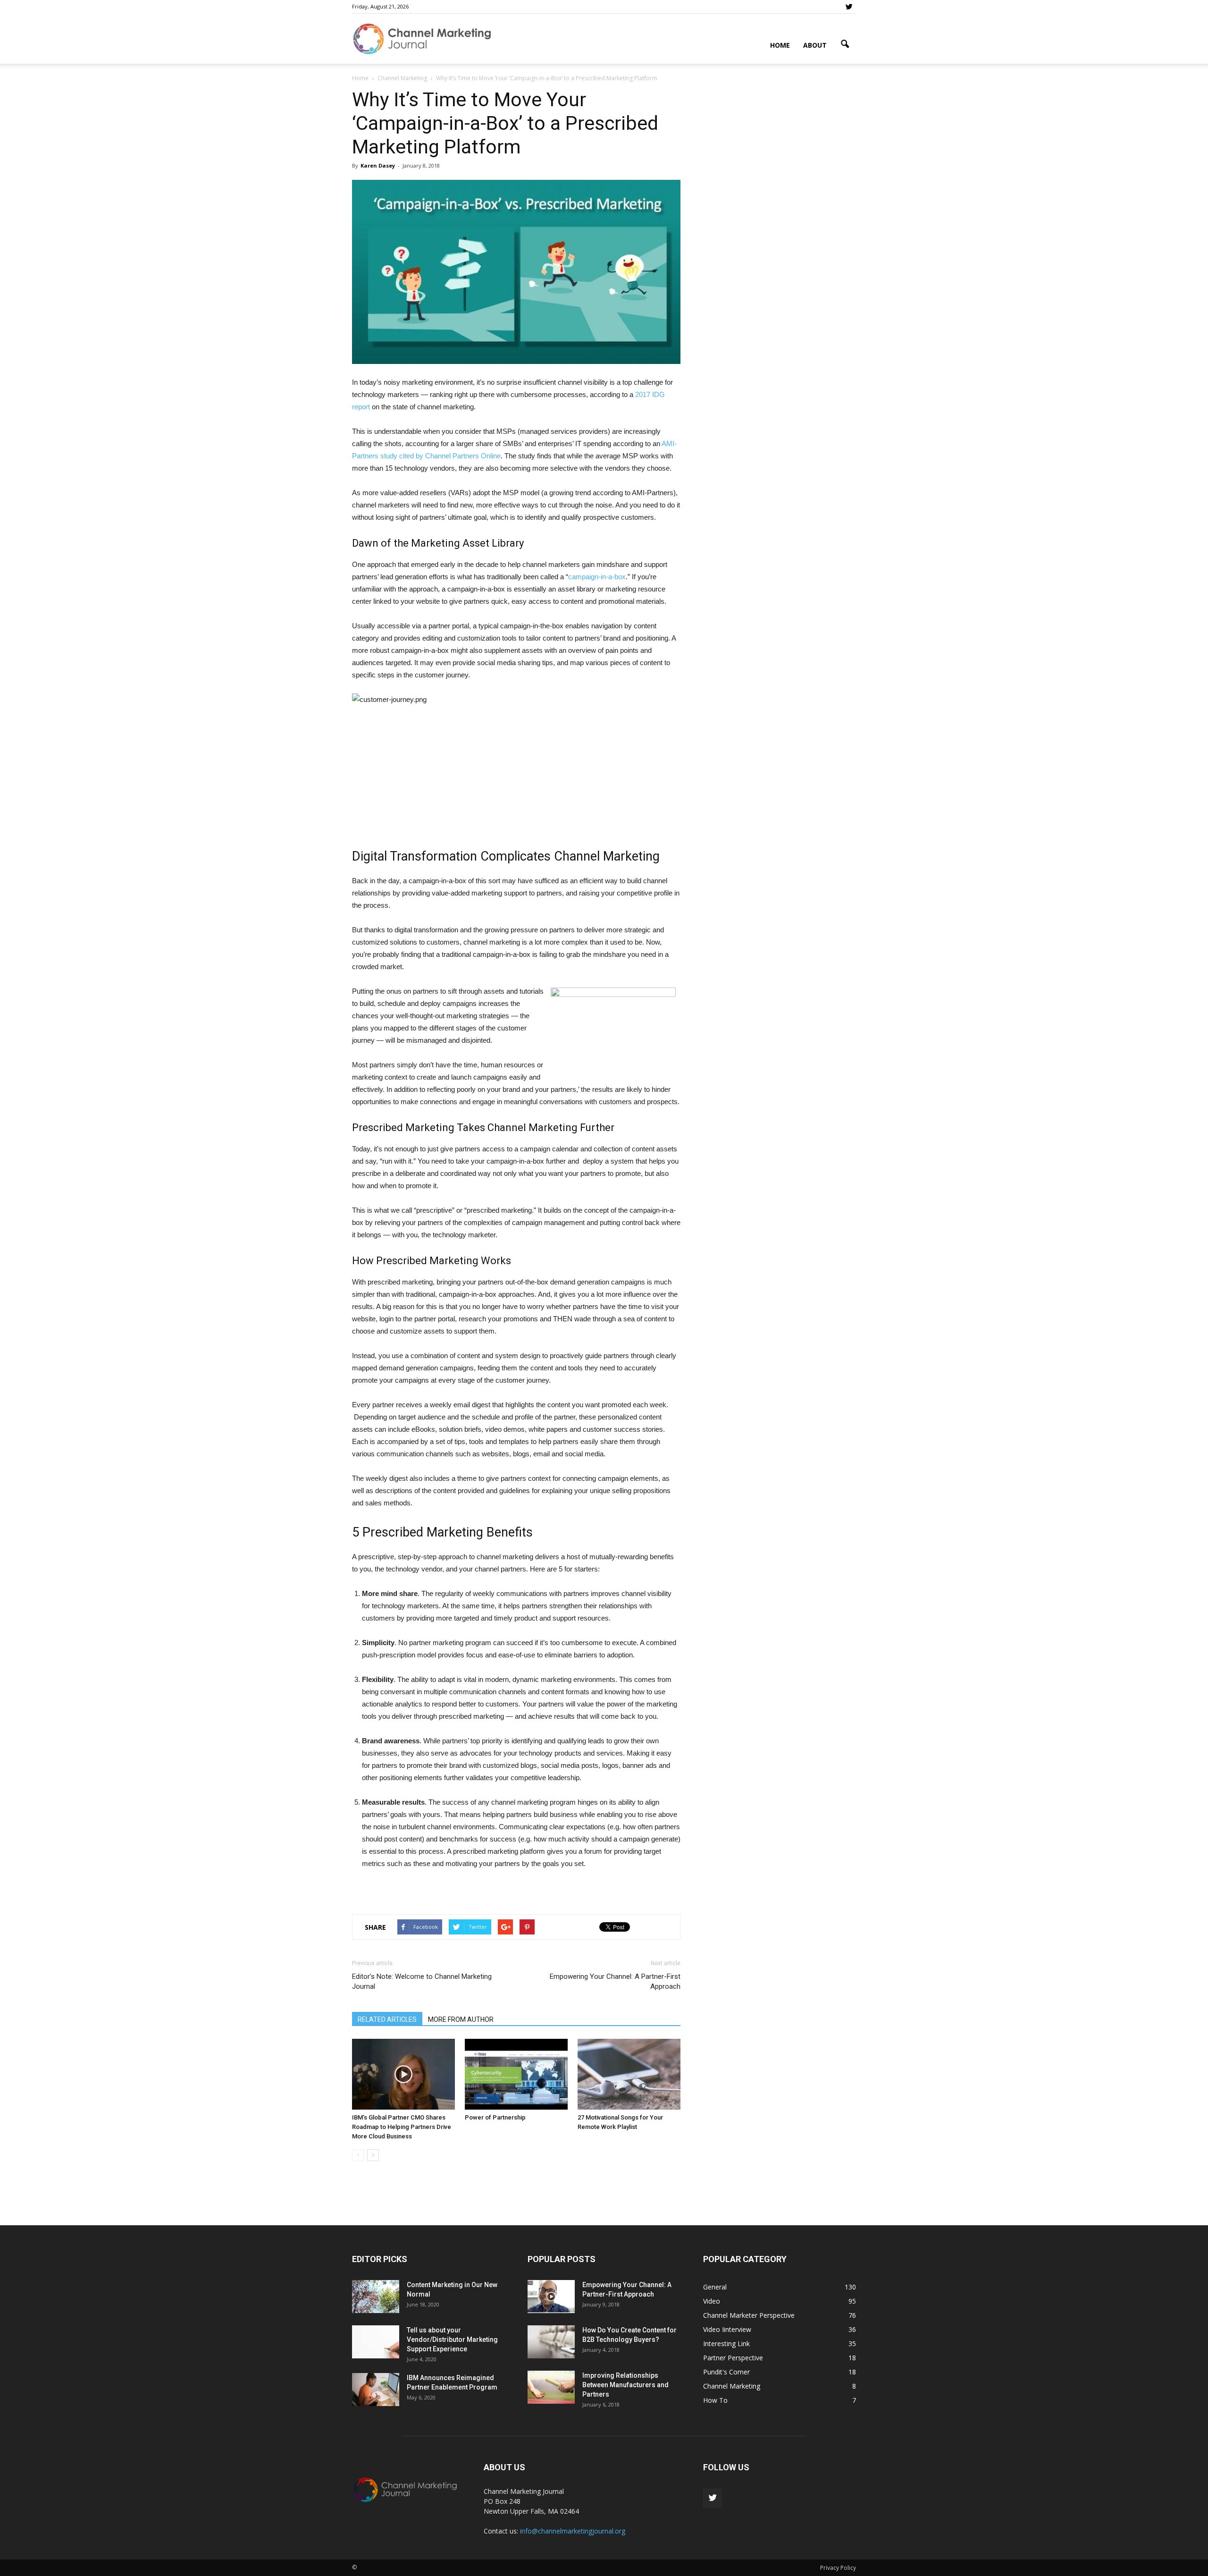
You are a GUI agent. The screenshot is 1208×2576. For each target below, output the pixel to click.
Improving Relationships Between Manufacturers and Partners (625, 2385)
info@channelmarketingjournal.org (573, 2531)
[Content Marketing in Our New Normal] (376, 2297)
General (715, 2287)
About (815, 45)
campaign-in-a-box (597, 577)
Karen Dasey (378, 165)
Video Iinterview (727, 2329)
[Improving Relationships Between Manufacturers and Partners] (551, 2387)
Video (712, 2301)
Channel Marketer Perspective (749, 2315)
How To (715, 2400)
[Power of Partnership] (516, 2074)
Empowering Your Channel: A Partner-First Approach (615, 1981)
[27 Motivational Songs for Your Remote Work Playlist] (629, 2074)
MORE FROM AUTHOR (461, 2019)
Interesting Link (726, 2344)
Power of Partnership (495, 2117)
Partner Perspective (733, 2358)
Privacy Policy (838, 2568)
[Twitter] (849, 7)
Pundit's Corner (726, 2372)
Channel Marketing (732, 2386)
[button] (845, 44)
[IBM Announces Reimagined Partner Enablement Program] (376, 2390)
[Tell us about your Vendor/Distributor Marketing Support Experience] (376, 2342)
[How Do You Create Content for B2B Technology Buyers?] (551, 2342)
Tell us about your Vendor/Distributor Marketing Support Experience (452, 2340)
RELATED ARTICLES (387, 2019)
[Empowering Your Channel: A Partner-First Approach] (551, 2297)
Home (780, 45)
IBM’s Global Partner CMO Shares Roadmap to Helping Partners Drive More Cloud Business (402, 2127)
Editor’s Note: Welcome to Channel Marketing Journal (422, 1981)
